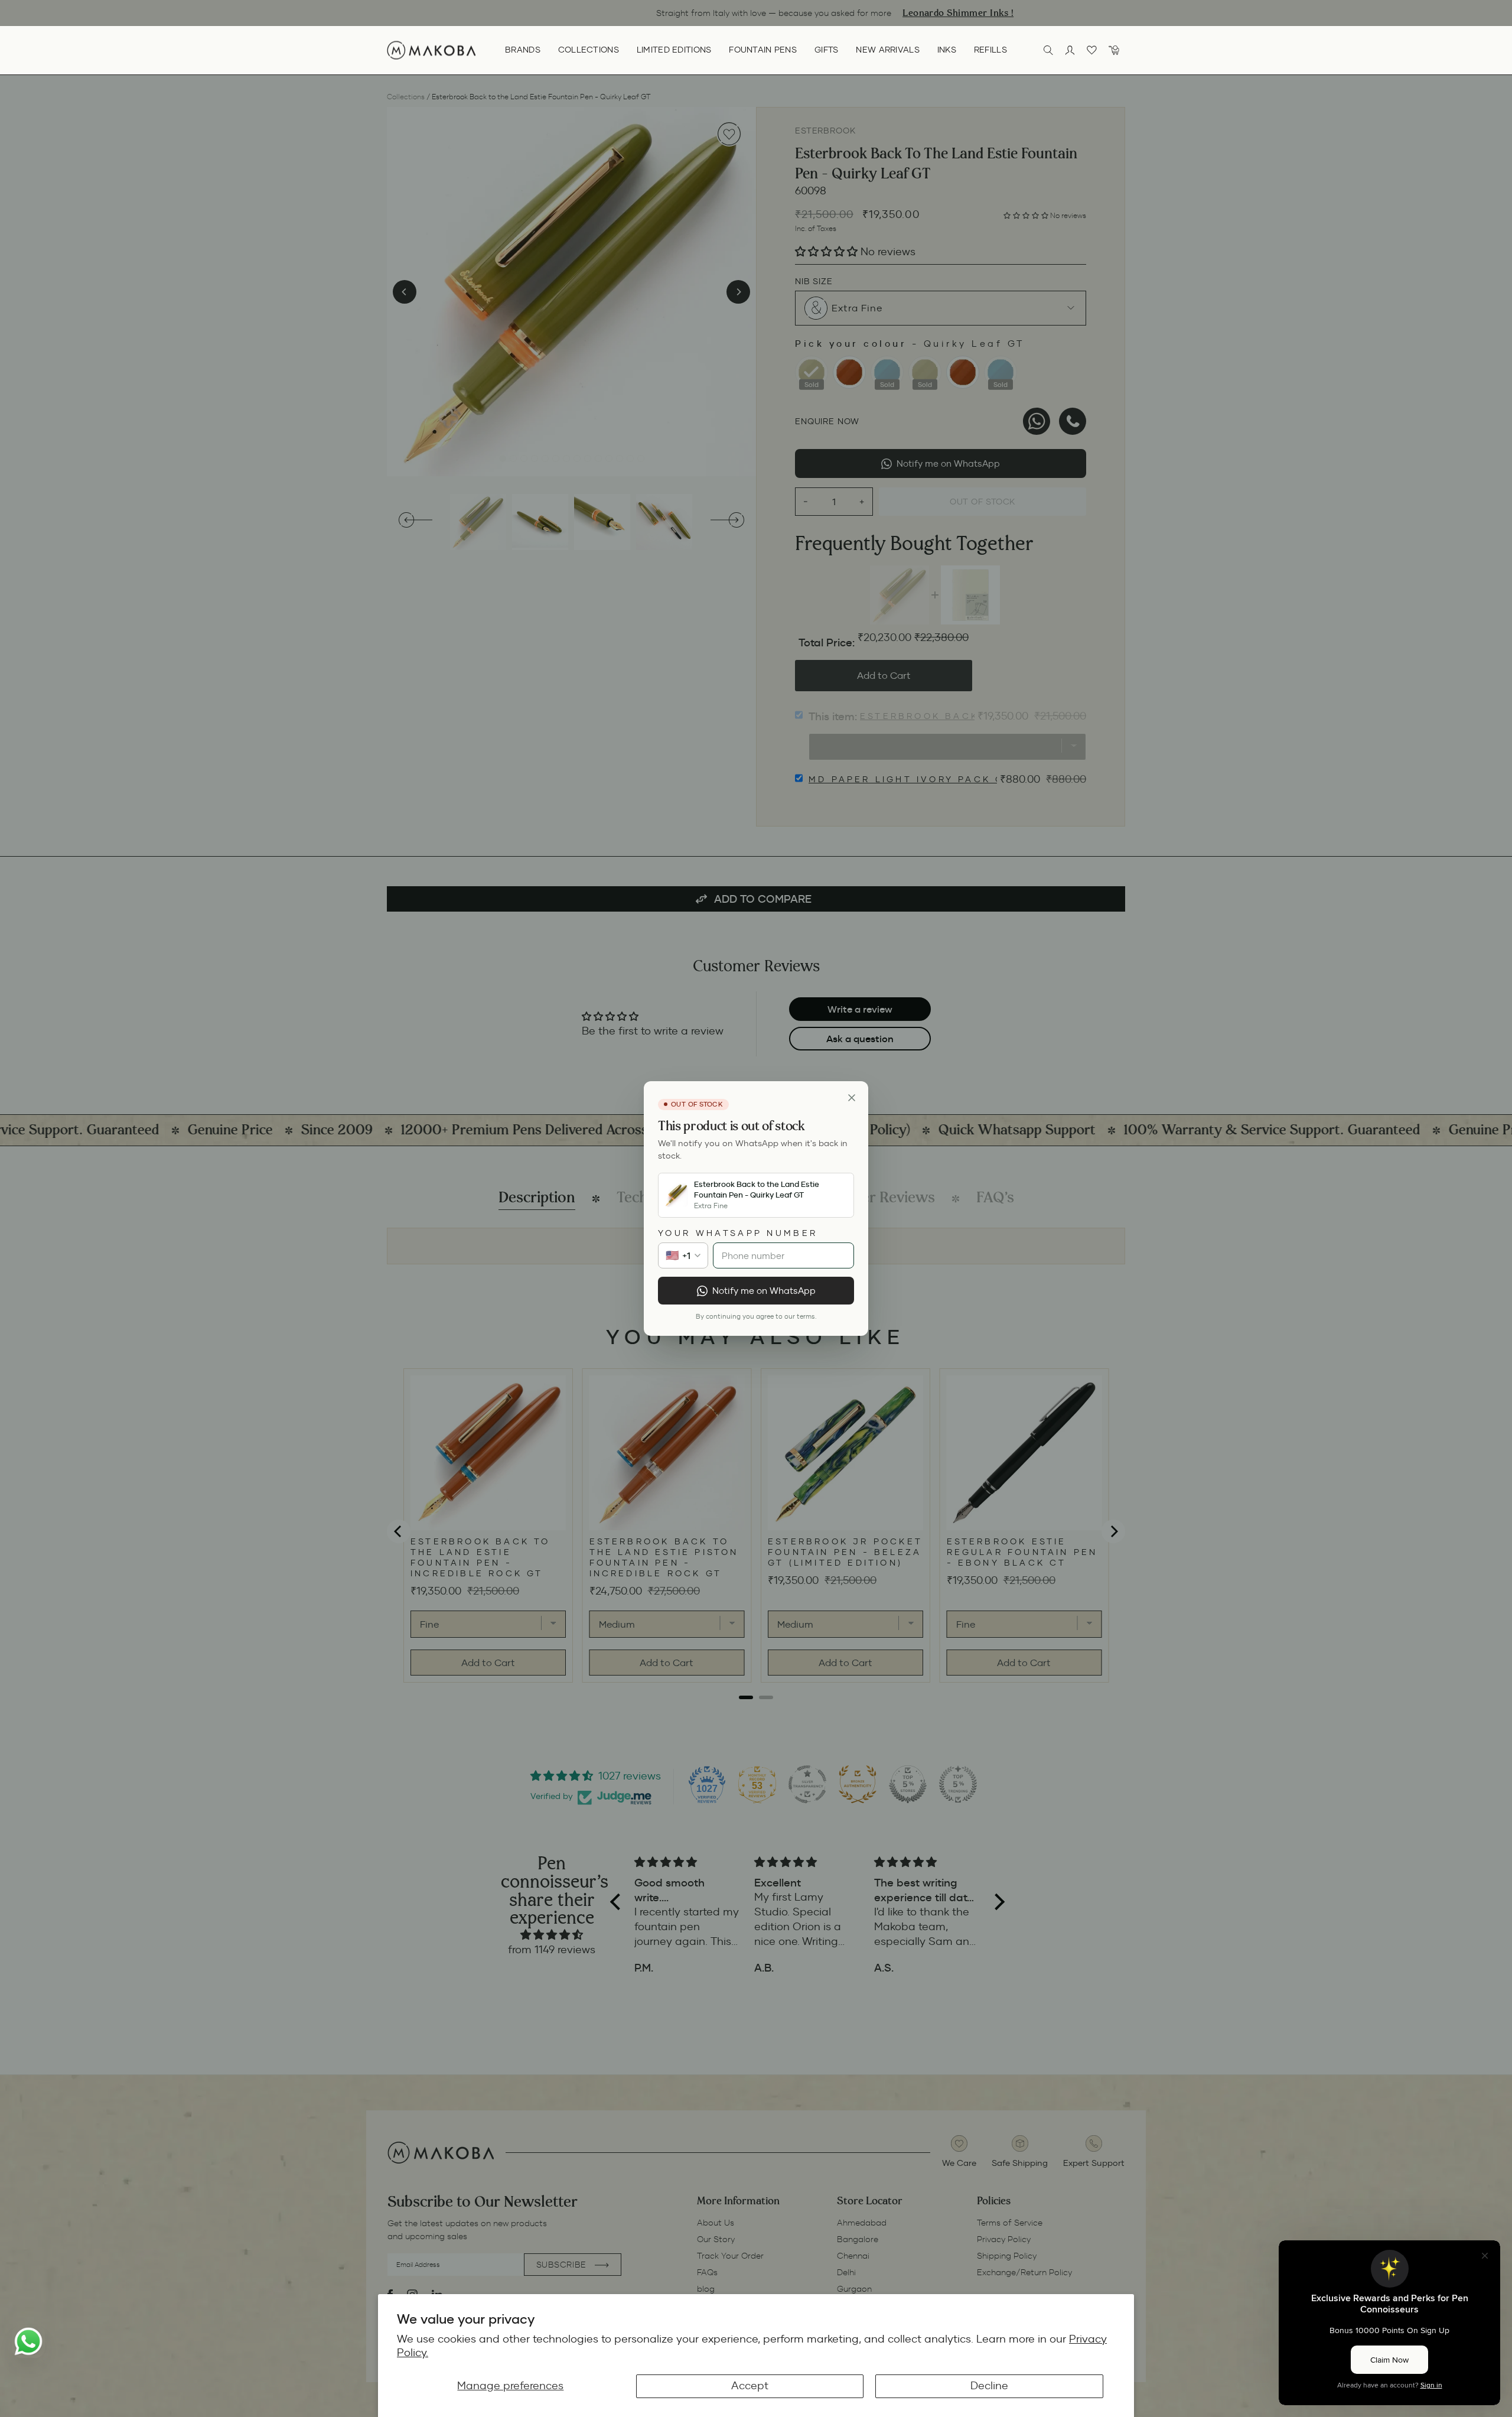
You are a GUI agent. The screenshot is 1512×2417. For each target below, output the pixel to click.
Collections (589, 50)
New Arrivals (887, 50)
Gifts (826, 50)
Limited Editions (674, 50)
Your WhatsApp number (738, 1233)
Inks (947, 50)
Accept (750, 2386)
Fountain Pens (763, 50)
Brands (523, 50)
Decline (989, 2386)
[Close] (852, 1098)
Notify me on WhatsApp (764, 1291)
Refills (990, 50)
